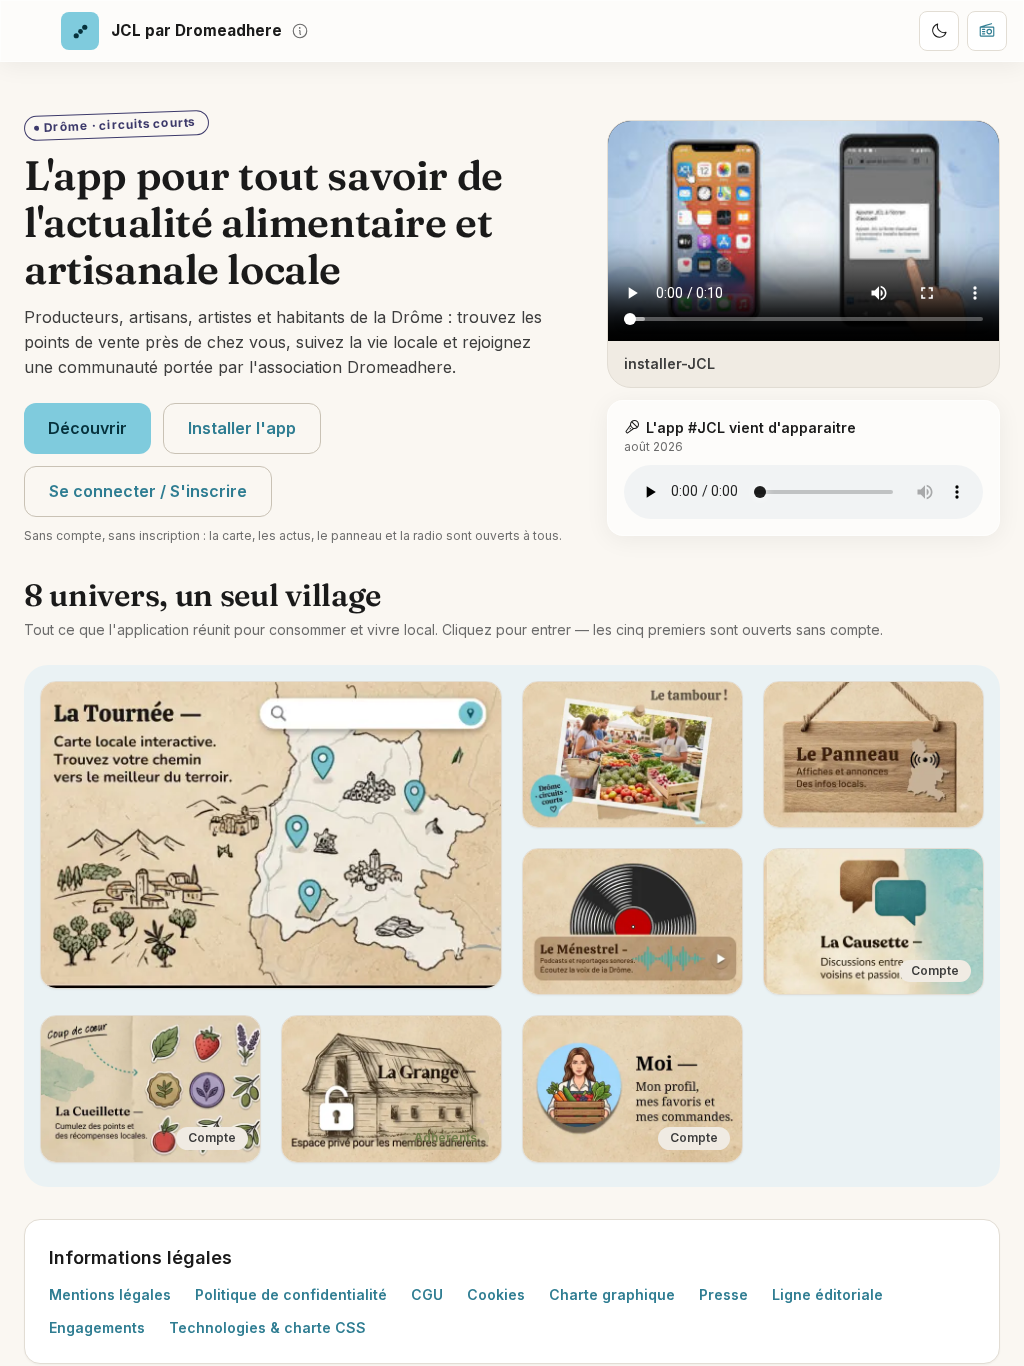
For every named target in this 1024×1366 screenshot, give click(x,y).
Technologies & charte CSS (267, 1327)
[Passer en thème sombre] (939, 31)
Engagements (97, 1327)
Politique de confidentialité (291, 1294)
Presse (723, 1294)
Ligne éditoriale (827, 1294)
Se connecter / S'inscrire (148, 491)
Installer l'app (242, 428)
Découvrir (87, 428)
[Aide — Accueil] (300, 31)
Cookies (496, 1294)
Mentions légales (110, 1294)
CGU (427, 1294)
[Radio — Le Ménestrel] (987, 31)
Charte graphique (612, 1294)
